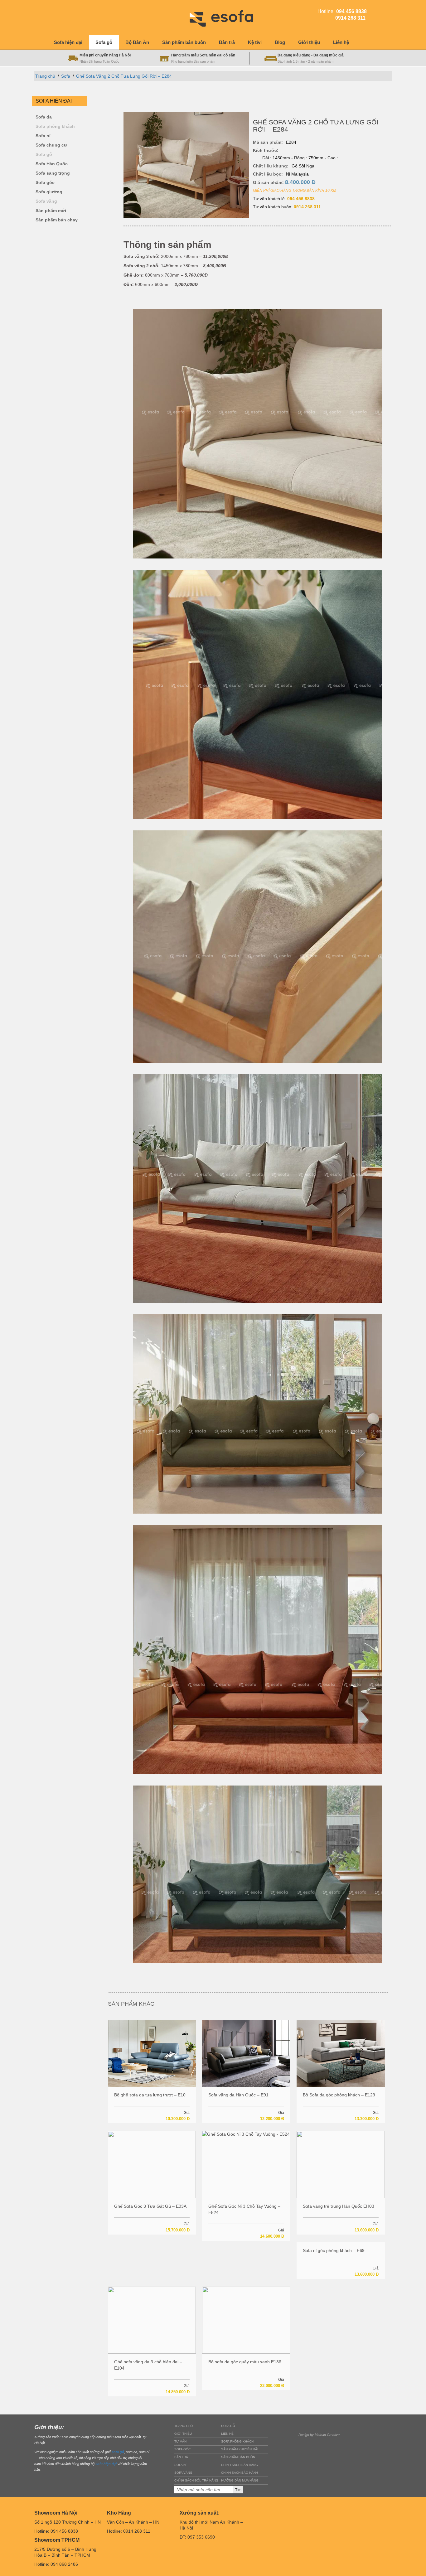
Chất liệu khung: (271, 166)
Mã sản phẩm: (268, 142)
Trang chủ (45, 76)
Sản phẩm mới (51, 211)
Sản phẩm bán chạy (57, 220)
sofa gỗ (118, 2452)
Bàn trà (181, 2457)
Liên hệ (227, 2434)
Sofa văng (46, 201)
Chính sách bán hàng (240, 2465)
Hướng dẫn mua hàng (240, 2480)
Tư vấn (180, 2441)
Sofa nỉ (43, 136)
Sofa (66, 76)
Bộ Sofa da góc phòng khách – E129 (339, 2095)
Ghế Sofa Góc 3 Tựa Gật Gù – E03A (150, 2206)
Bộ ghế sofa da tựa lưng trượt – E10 (150, 2095)
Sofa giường (49, 192)
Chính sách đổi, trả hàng (196, 2480)
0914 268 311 (307, 207)
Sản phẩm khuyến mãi (240, 2449)
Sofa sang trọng (53, 173)
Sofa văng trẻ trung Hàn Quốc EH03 (339, 2206)
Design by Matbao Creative (319, 2435)
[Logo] (226, 17)
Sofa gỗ (44, 155)
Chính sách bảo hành (240, 2473)
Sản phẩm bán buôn (238, 2457)
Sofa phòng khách (55, 126)
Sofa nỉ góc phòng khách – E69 (334, 2250)
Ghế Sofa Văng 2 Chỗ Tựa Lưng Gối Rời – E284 (124, 76)
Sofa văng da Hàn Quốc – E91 (238, 2095)
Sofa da (44, 117)
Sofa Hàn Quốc (52, 164)
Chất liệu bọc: (268, 174)
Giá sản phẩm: (284, 182)
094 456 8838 (301, 199)
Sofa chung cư (51, 145)
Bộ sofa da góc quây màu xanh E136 (245, 2362)
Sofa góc (45, 183)
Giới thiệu (183, 2434)
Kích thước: (266, 150)
